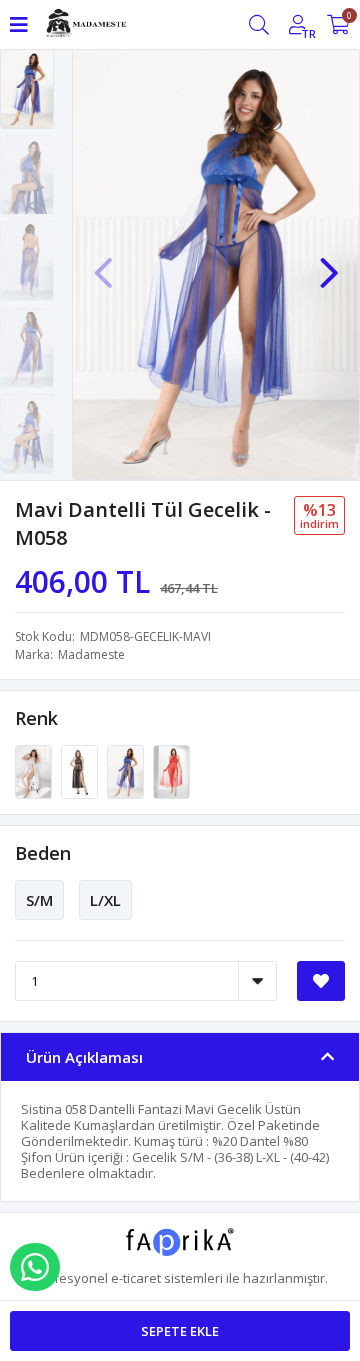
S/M (39, 900)
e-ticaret (136, 1278)
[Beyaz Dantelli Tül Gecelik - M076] (35, 771)
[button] (329, 263)
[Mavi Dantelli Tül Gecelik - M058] (127, 771)
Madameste (91, 654)
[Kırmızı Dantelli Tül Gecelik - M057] (171, 771)
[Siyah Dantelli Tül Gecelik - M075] (81, 771)
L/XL (105, 900)
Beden (43, 853)
